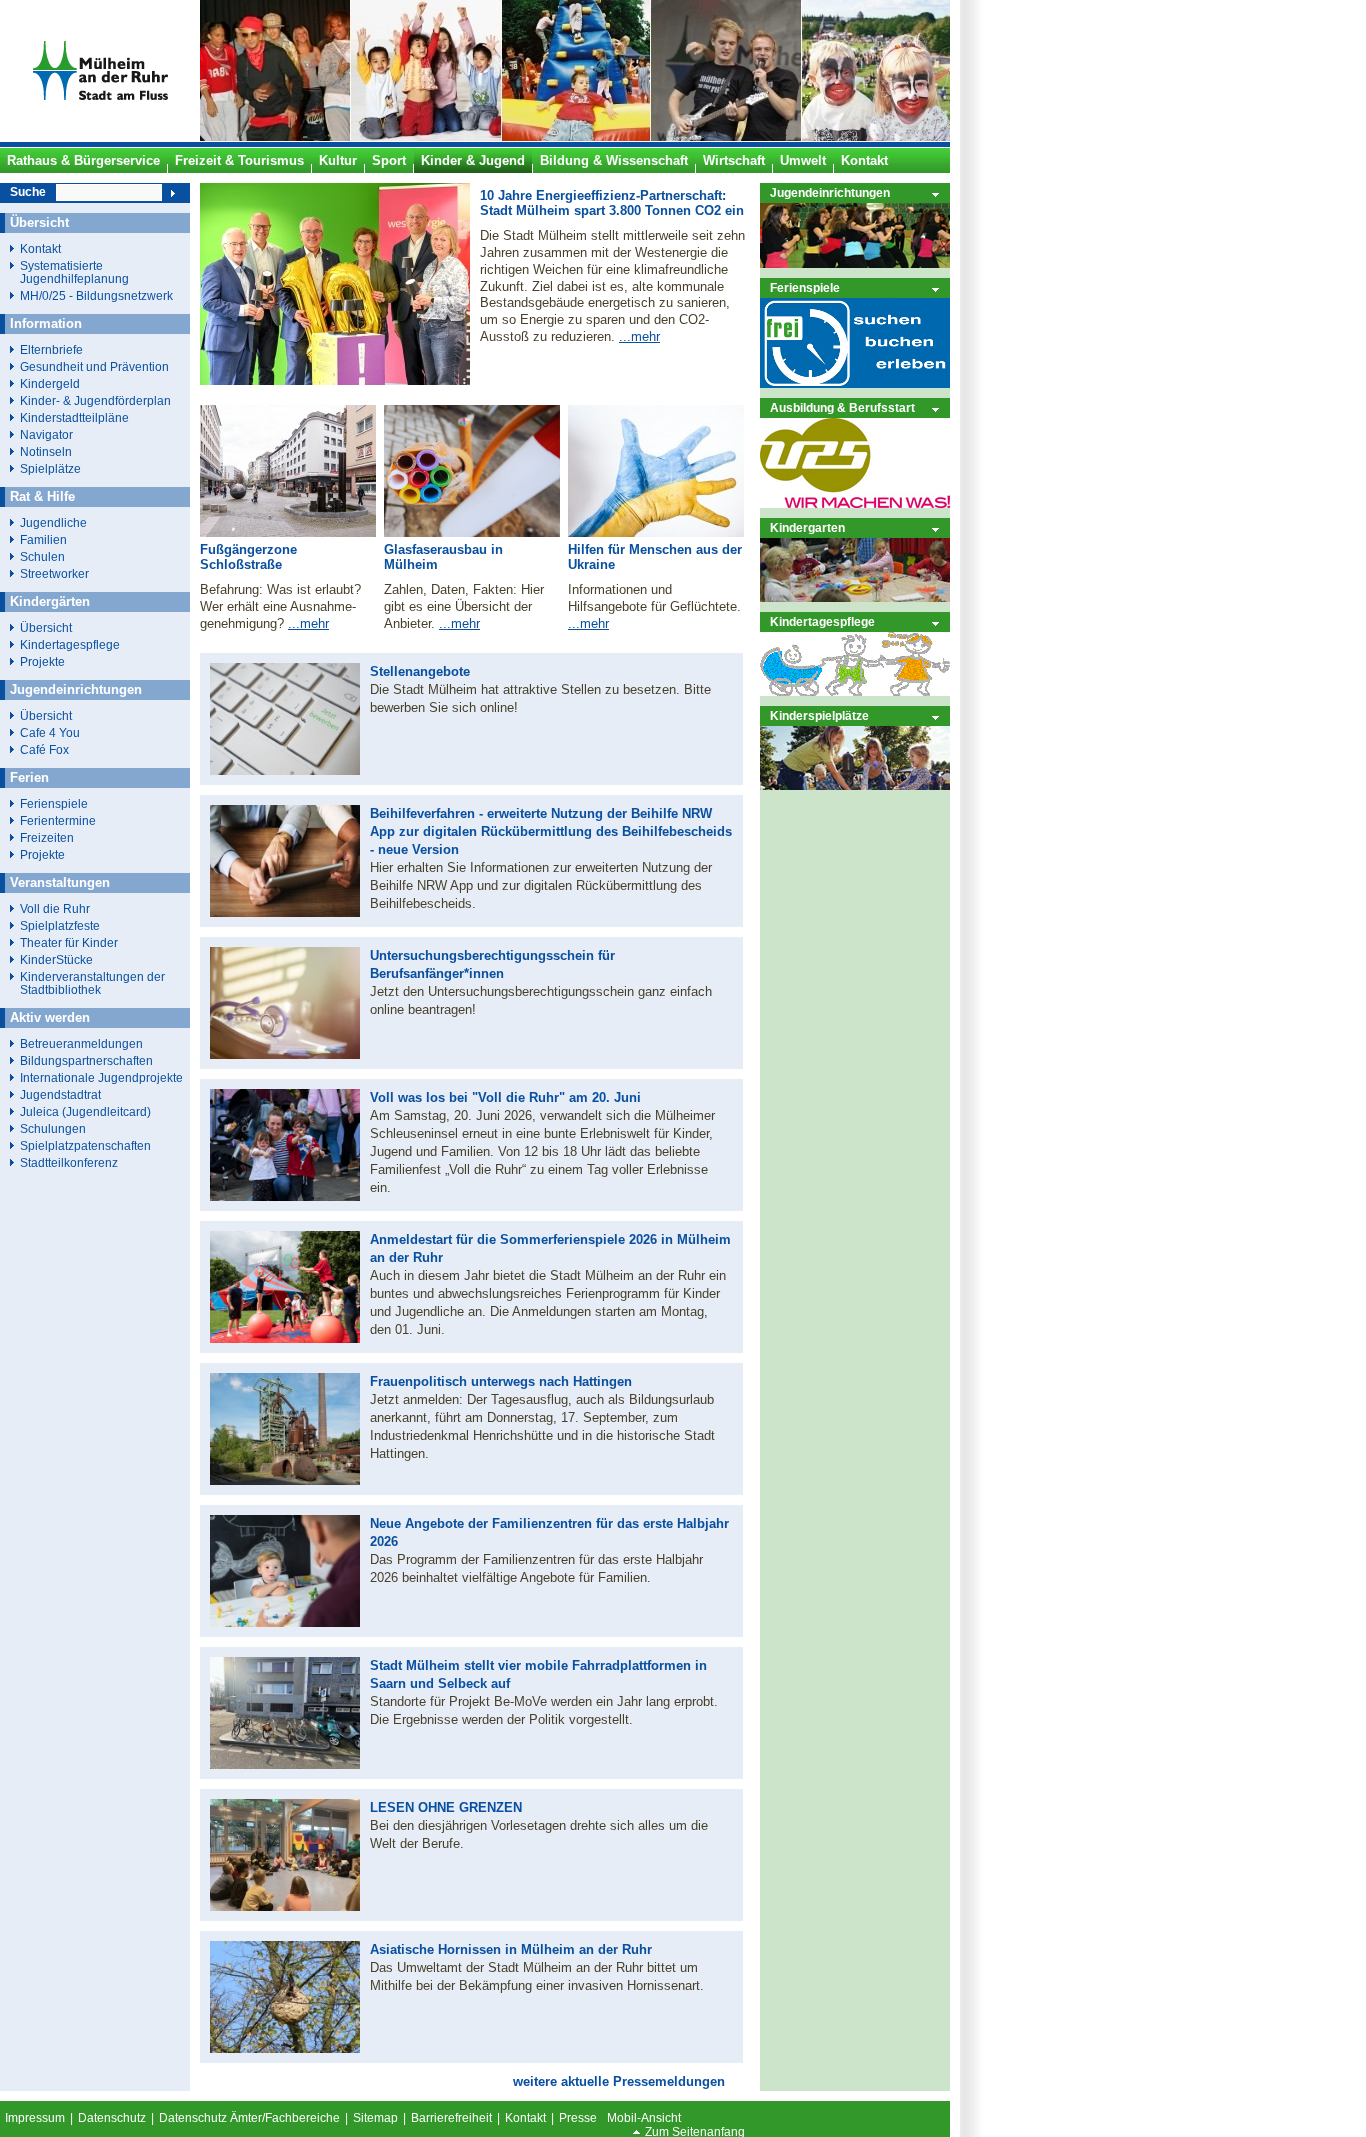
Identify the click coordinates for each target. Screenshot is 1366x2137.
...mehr (639, 336)
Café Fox (44, 749)
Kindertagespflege (822, 621)
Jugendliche (53, 522)
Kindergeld (50, 383)
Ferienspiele (805, 287)
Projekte (42, 661)
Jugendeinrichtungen (830, 192)
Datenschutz (112, 2118)
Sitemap (375, 2118)
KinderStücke (56, 959)
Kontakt (40, 248)
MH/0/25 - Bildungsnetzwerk (96, 295)
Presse (578, 2118)
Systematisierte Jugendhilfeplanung (74, 272)
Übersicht (46, 627)
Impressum (35, 2118)
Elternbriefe (51, 349)
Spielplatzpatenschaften (85, 1145)
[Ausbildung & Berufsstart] (855, 503)
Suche (28, 192)
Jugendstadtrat (60, 1094)
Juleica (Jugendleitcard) (85, 1111)
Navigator (46, 434)
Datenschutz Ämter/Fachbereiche (249, 2118)
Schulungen (53, 1128)
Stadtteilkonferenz (69, 1162)
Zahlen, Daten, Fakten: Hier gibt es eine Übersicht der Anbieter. (464, 606)
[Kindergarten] (855, 597)
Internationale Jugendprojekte (101, 1077)
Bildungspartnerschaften (86, 1060)
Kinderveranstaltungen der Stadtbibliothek (92, 983)
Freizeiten (47, 837)
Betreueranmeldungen (81, 1043)
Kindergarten (807, 527)
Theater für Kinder (69, 942)
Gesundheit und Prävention (94, 366)
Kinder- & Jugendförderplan (95, 400)
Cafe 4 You (50, 732)
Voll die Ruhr (55, 908)
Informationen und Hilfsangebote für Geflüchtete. (654, 598)
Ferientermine (58, 820)
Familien (43, 539)
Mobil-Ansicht (644, 2118)
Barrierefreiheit (451, 2118)
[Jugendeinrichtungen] (855, 263)
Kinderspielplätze (819, 715)
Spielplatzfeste (60, 925)
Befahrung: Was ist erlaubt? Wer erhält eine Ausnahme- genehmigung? (280, 606)
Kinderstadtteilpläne (74, 417)
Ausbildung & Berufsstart (842, 407)
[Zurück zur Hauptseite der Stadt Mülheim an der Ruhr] (100, 137)
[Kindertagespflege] (855, 691)
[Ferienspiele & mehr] (855, 383)
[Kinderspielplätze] (855, 785)
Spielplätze (50, 468)
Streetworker (54, 573)
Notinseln (46, 451)
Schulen (42, 556)
